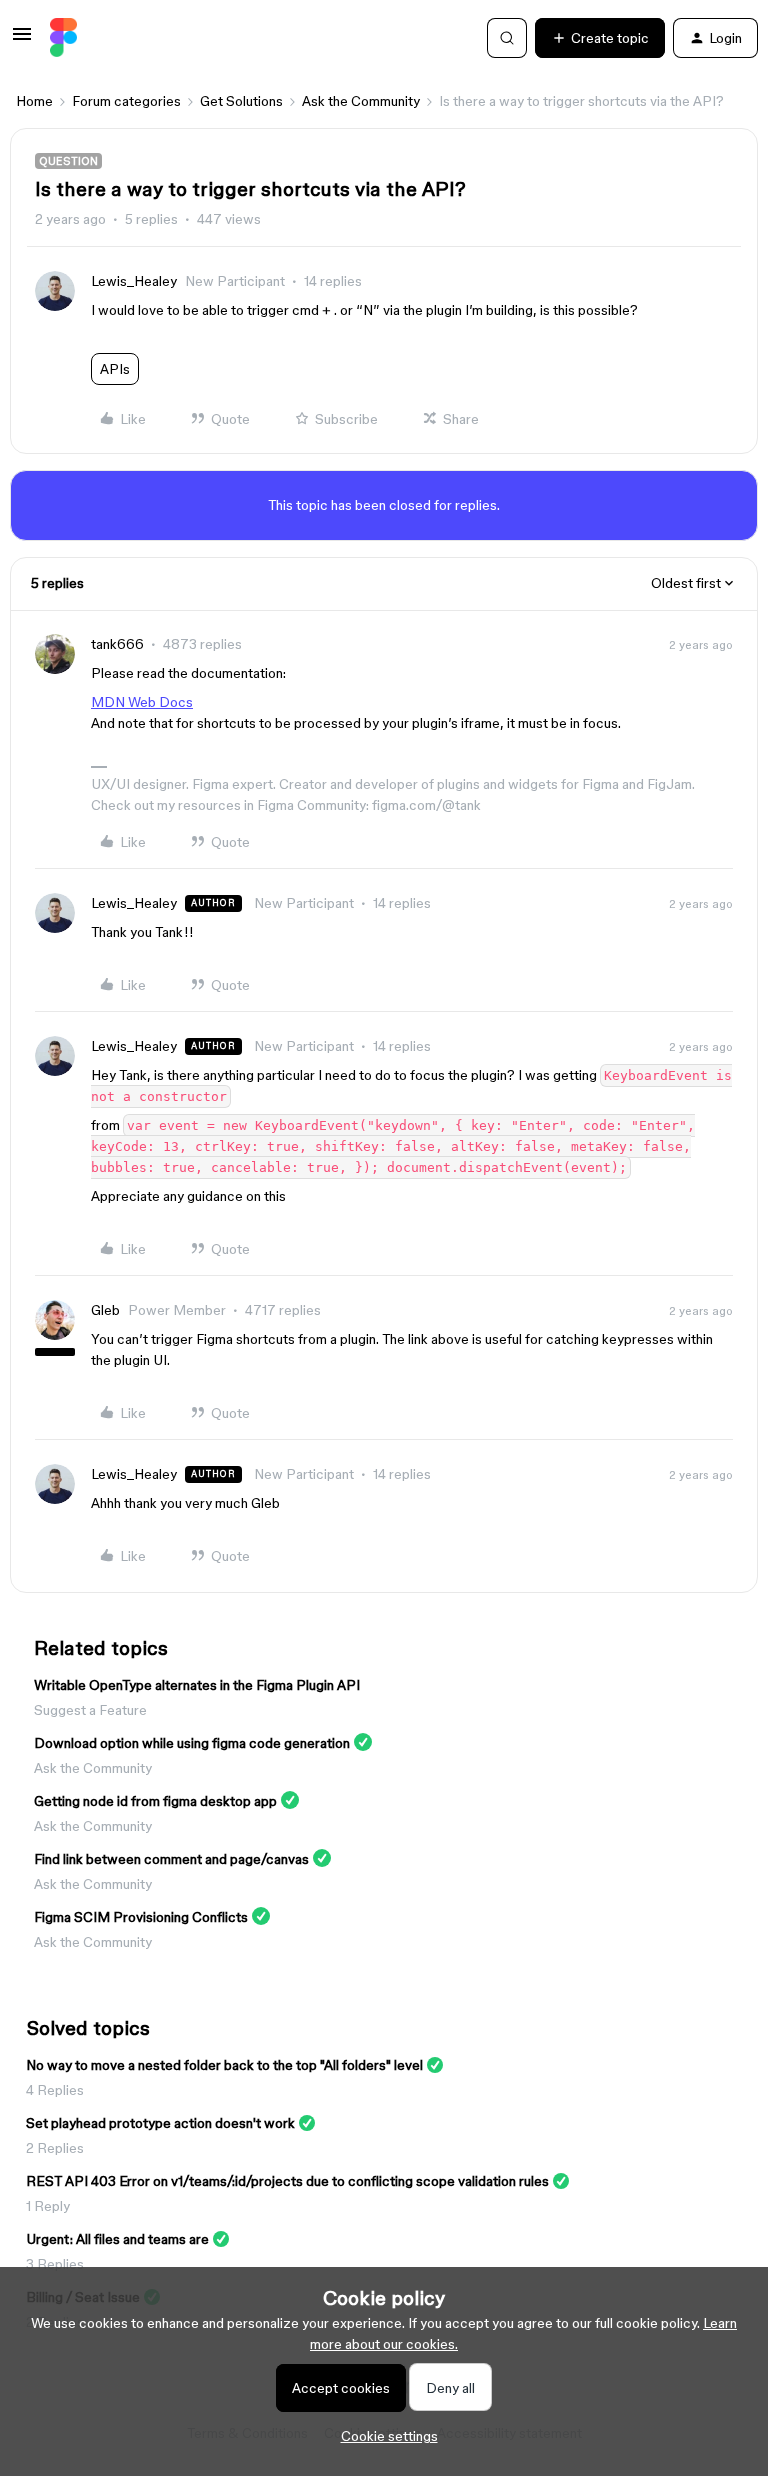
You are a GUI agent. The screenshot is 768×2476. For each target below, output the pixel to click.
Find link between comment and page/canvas (171, 1859)
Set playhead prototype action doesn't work (160, 2123)
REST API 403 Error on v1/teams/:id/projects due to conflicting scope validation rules (287, 2181)
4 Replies (55, 2090)
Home (34, 101)
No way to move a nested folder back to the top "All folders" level (224, 2065)
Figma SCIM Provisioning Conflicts (141, 1917)
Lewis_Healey (134, 281)
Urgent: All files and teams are (117, 2239)
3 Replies (55, 2264)
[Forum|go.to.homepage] (63, 38)
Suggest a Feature (90, 1710)
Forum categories (126, 101)
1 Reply (48, 2206)
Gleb (105, 1310)
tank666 (117, 644)
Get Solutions (241, 101)
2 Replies (55, 2148)
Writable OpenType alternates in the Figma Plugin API (197, 1685)
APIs (115, 369)
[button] (22, 41)
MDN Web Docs (142, 702)
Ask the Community (361, 101)
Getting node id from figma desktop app (155, 1801)
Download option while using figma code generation (192, 1743)
